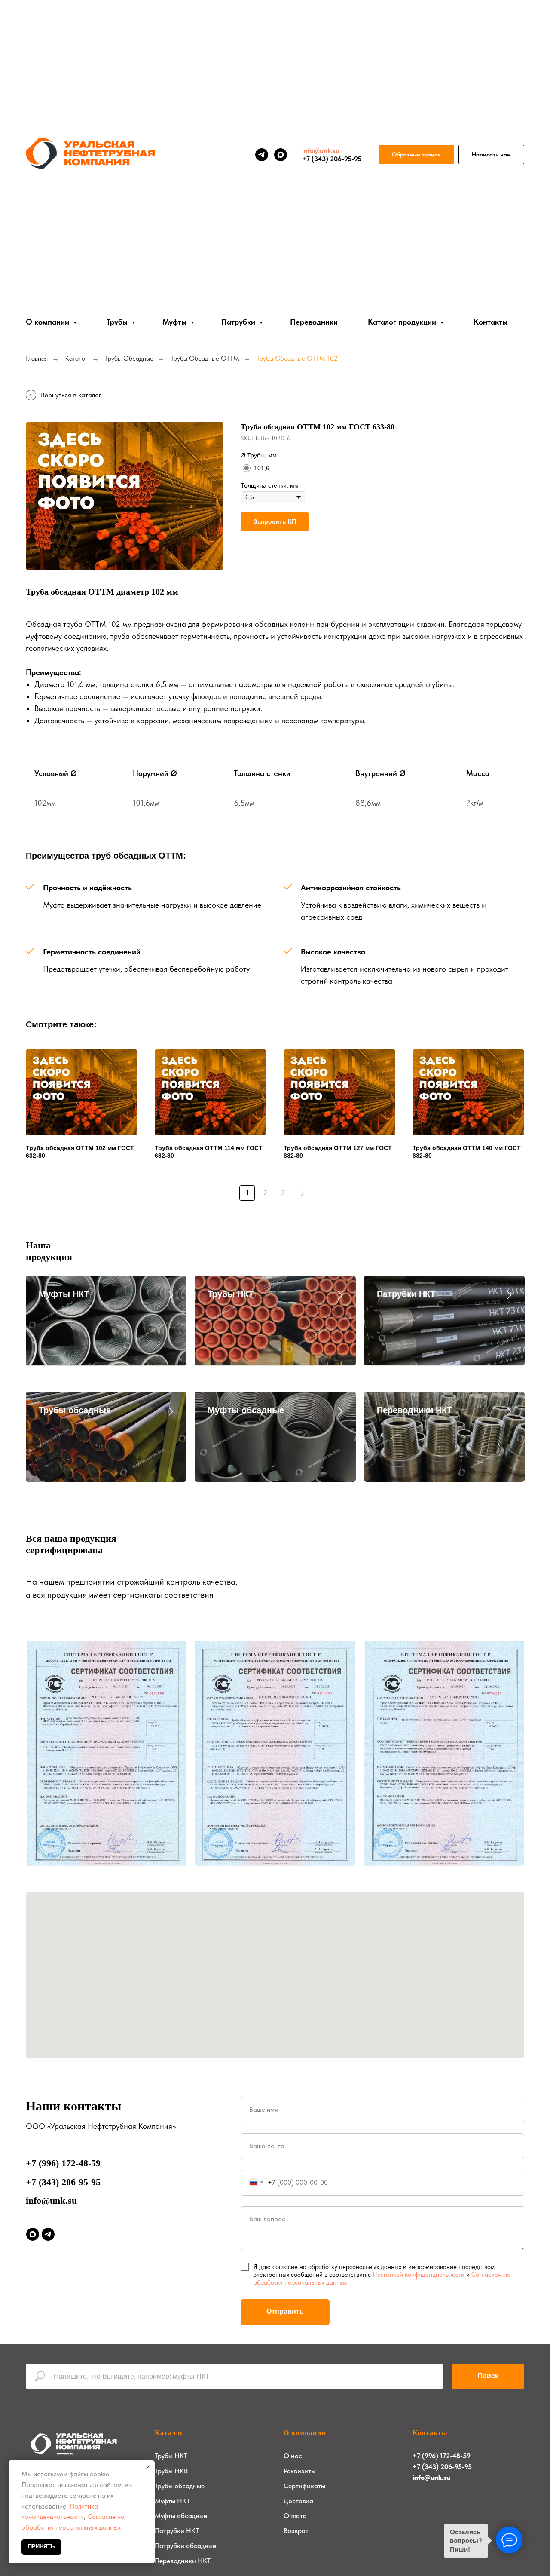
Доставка (298, 2501)
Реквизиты (299, 2471)
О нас (293, 2456)
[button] (416, 155)
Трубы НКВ (171, 2471)
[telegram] (262, 155)
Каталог (76, 358)
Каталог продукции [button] (403, 322)
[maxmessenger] (281, 155)
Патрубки (239, 322)
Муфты (176, 322)
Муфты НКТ (64, 1294)
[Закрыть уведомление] (148, 2467)
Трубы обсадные (75, 1410)
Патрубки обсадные (185, 2546)
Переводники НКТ (414, 1410)
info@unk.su (51, 2200)
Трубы (118, 322)
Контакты (490, 322)
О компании (305, 2433)
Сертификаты (304, 2486)
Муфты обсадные (246, 1410)
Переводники (314, 322)
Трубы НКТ (231, 1294)
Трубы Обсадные (129, 358)
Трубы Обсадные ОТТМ (205, 358)
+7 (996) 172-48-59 (63, 2163)
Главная (37, 358)
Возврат (296, 2531)
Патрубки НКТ (406, 1294)
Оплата (295, 2516)
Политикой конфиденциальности (419, 2275)
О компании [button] (49, 322)
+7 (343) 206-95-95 (63, 2182)
